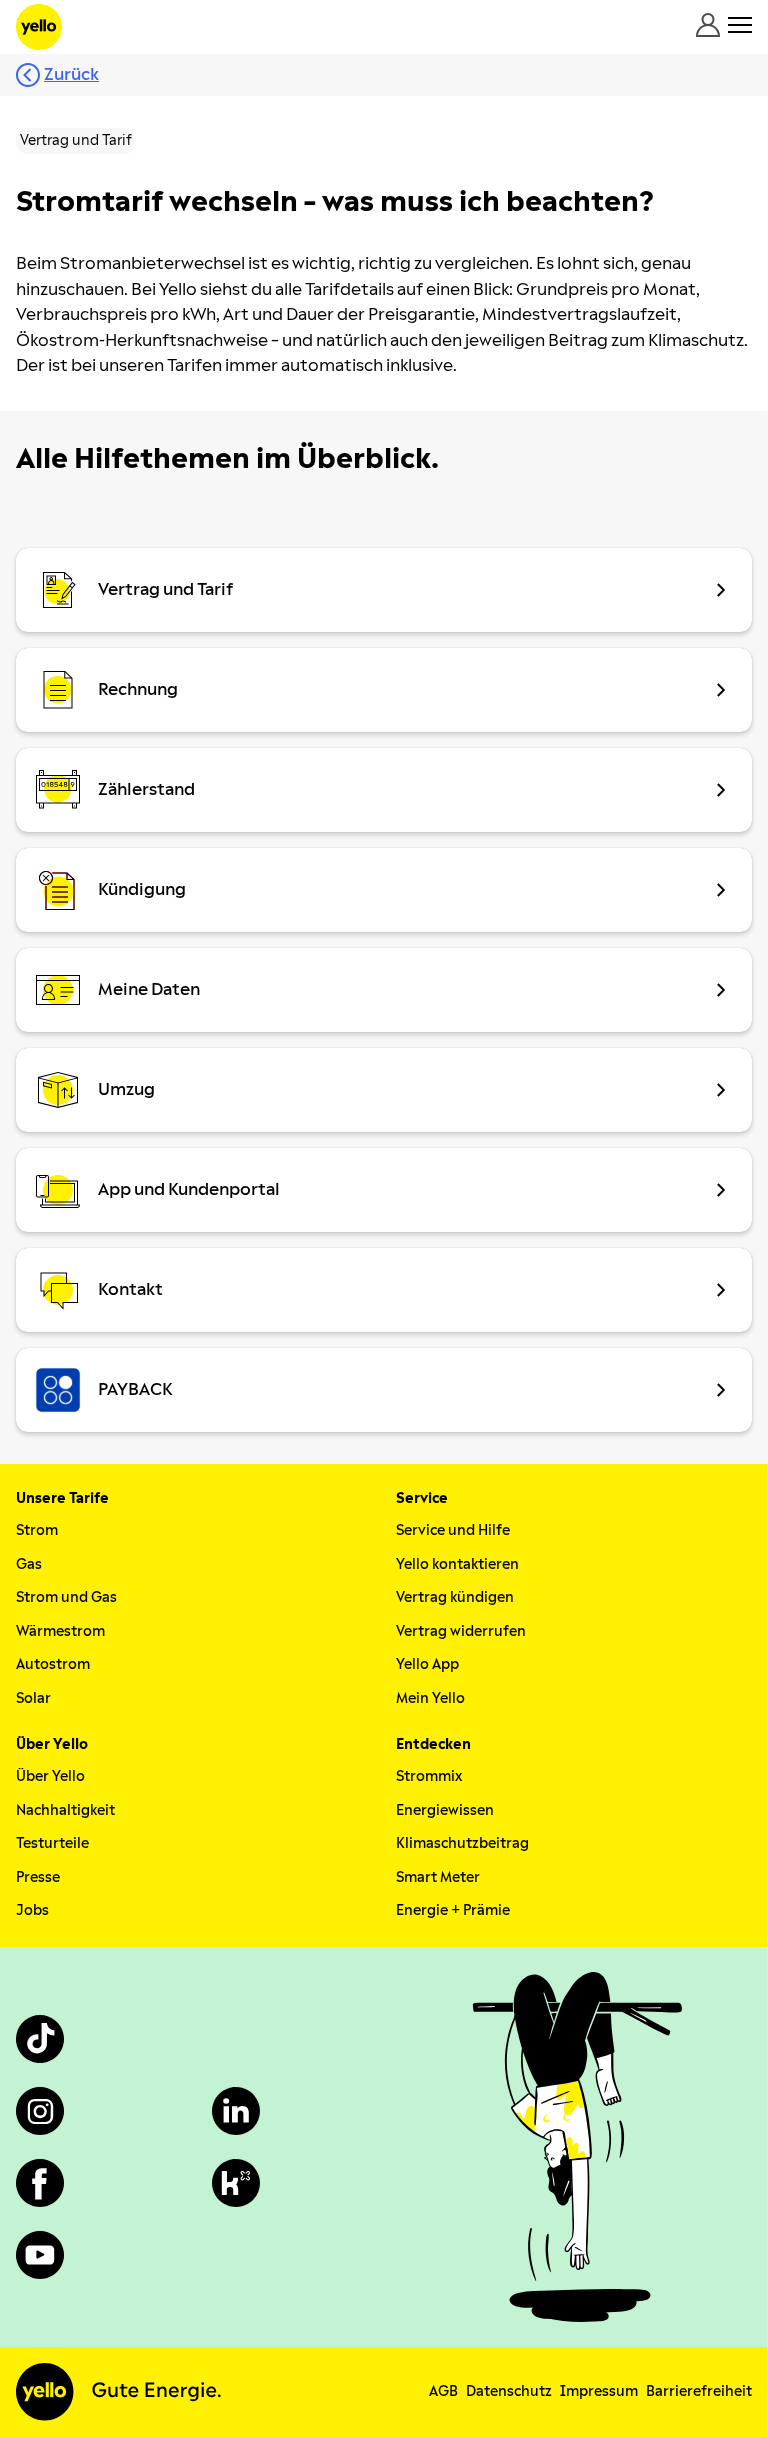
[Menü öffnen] (740, 25)
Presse (38, 1877)
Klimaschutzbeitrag (462, 1843)
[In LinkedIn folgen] (236, 2111)
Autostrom (53, 1664)
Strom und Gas (66, 1597)
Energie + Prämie (453, 1910)
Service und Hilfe (453, 1530)
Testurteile (52, 1843)
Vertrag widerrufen (461, 1631)
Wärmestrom (60, 1631)
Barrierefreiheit (699, 2391)
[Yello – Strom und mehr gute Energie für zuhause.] (39, 27)
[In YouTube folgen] (40, 2255)
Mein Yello (430, 1698)
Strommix (429, 1776)
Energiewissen (445, 1810)
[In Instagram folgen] (40, 2111)
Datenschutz (509, 2391)
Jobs (32, 1910)
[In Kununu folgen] (236, 2183)
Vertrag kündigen (455, 1597)
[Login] (708, 25)
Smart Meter (438, 1877)
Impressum (599, 2391)
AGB (443, 2391)
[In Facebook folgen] (40, 2183)
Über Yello (50, 1776)
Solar (33, 1698)
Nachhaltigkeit (65, 1810)
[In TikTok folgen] (40, 2039)
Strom (37, 1530)
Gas (29, 1564)
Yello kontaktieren (457, 1564)
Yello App (427, 1664)
